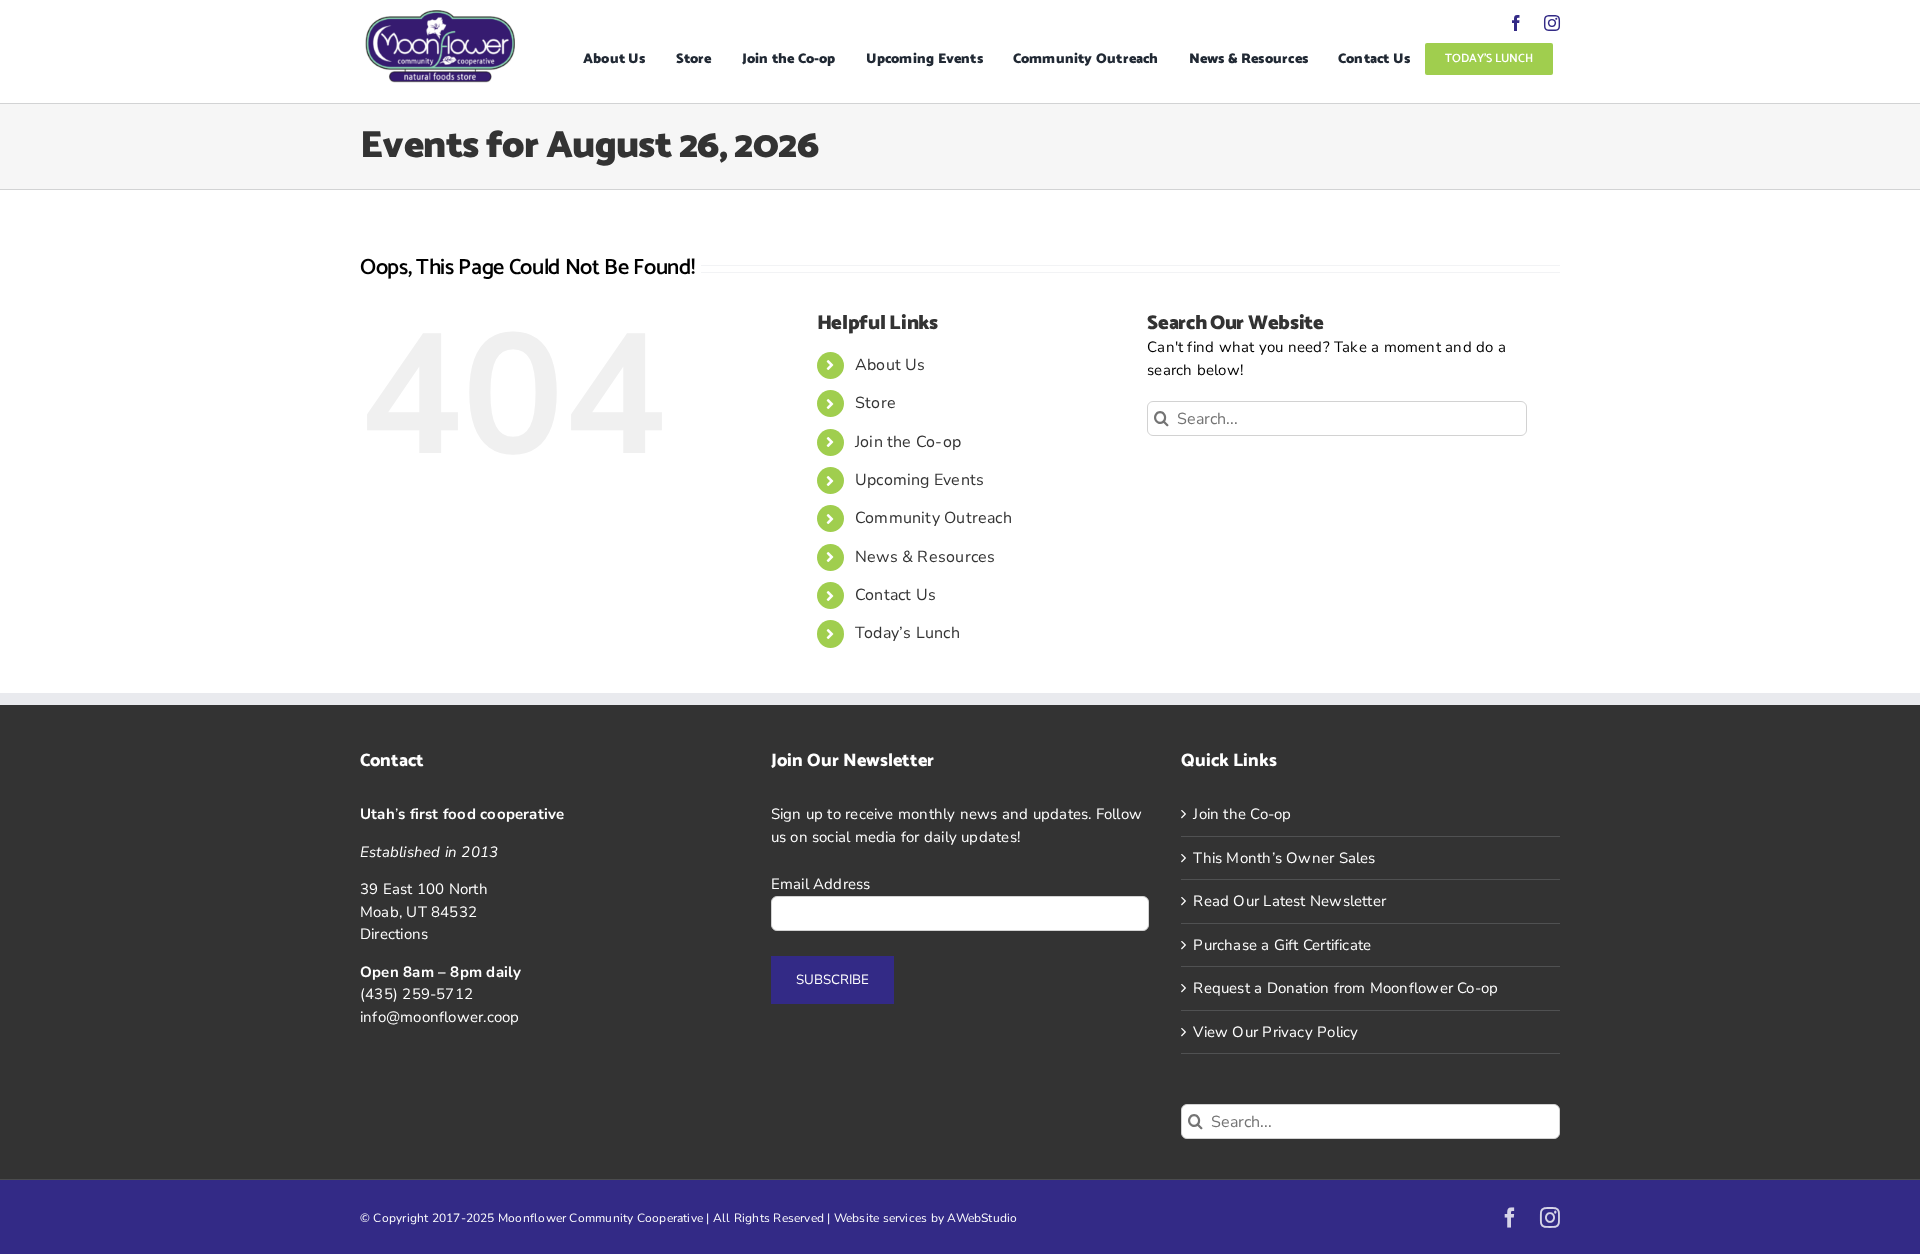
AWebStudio (982, 1218)
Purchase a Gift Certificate (1282, 945)
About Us (890, 365)
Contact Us (895, 595)
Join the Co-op (908, 442)
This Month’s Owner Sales (1284, 858)
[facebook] (1516, 23)
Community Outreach (933, 518)
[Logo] (440, 17)
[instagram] (1552, 23)
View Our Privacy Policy (1275, 1032)
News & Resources (925, 557)
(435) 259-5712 (416, 994)
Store (875, 403)
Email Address (821, 884)
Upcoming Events (919, 480)
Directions (394, 934)
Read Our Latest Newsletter (1289, 901)
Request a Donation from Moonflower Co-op (1345, 988)
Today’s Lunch (907, 633)
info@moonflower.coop (440, 1017)
